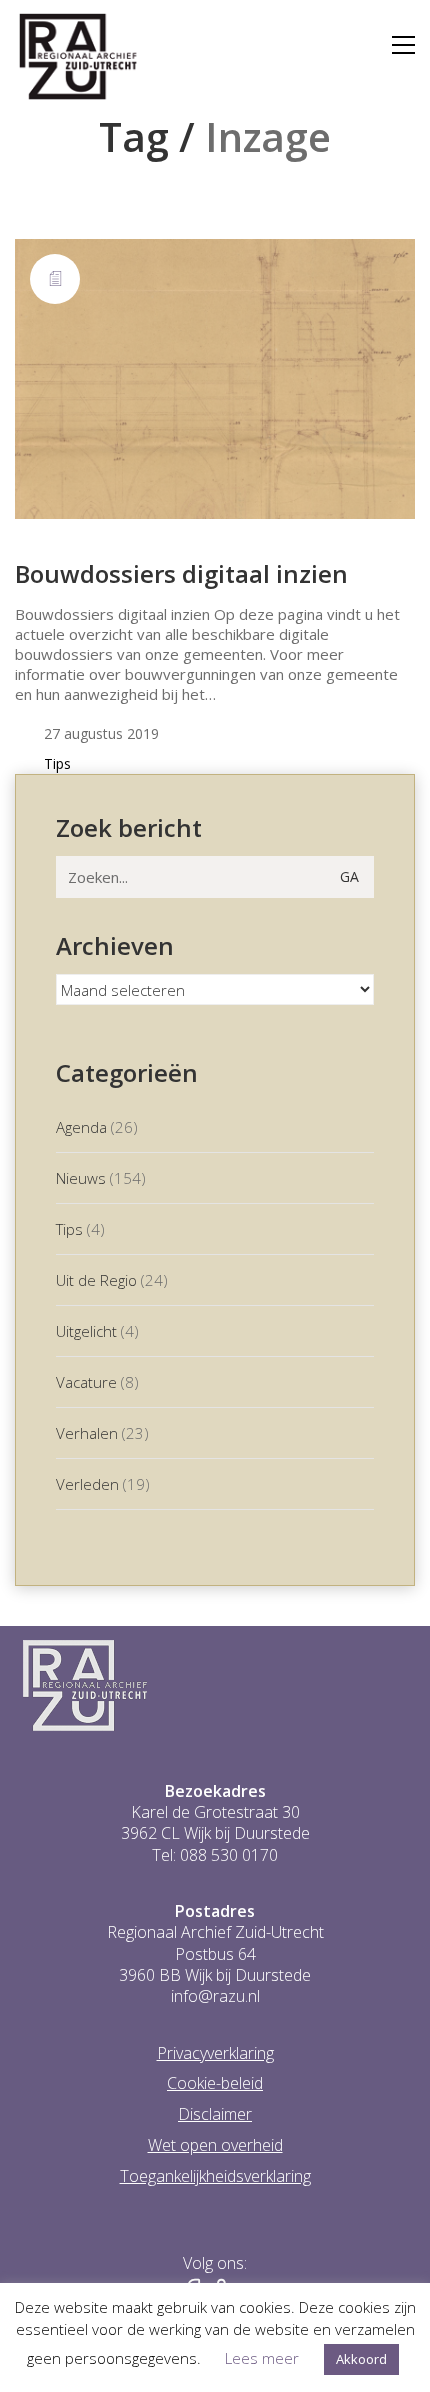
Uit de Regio (96, 1280)
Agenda (81, 1127)
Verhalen (87, 1433)
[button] (403, 45)
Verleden (87, 1484)
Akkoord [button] (361, 2359)
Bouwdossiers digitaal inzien (181, 574)
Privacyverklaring (215, 2053)
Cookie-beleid (215, 2083)
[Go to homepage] (78, 57)
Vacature (86, 1382)
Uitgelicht (86, 1331)
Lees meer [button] (262, 2358)
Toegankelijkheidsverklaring (215, 2176)
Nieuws (81, 1178)
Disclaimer (215, 2114)
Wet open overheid (215, 2145)
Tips (57, 764)
